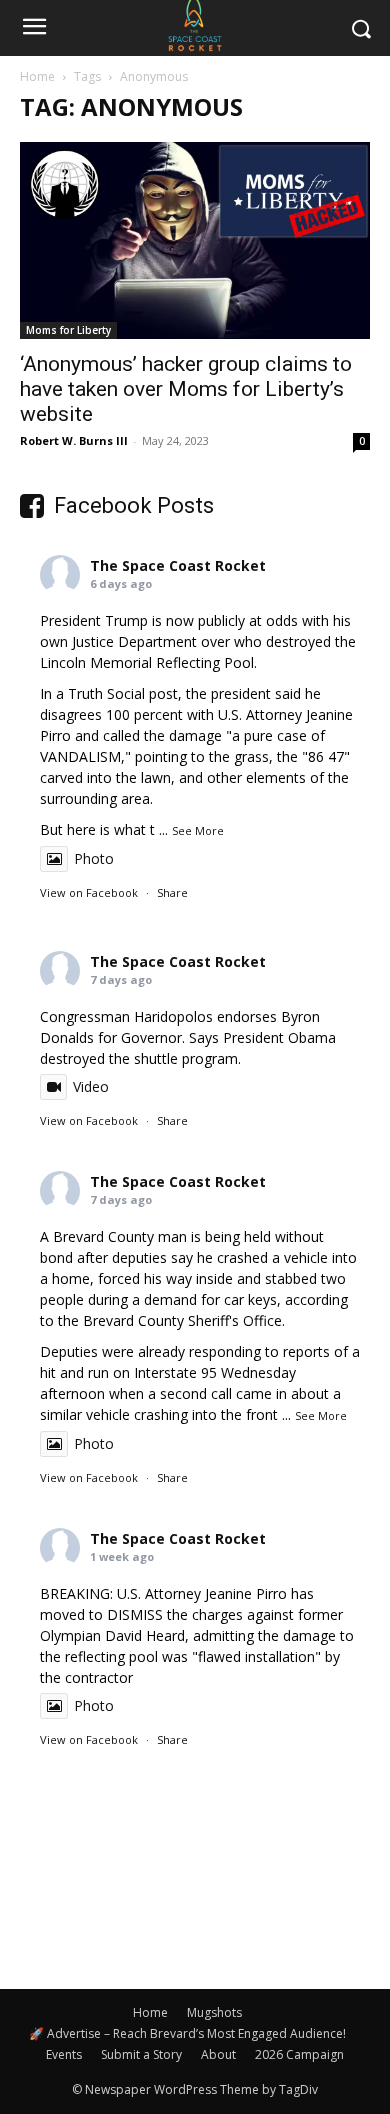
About (218, 2054)
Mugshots (214, 2012)
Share (172, 892)
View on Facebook (89, 892)
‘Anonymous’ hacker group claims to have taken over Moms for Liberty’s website (186, 389)
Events (64, 2054)
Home (37, 76)
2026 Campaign (299, 2054)
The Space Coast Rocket (178, 565)
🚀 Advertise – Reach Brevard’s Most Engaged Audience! (187, 2033)
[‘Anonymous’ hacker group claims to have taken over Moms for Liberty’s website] (195, 240)
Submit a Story (141, 2054)
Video (91, 1086)
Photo (94, 858)
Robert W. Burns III (74, 440)
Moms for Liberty (68, 330)
